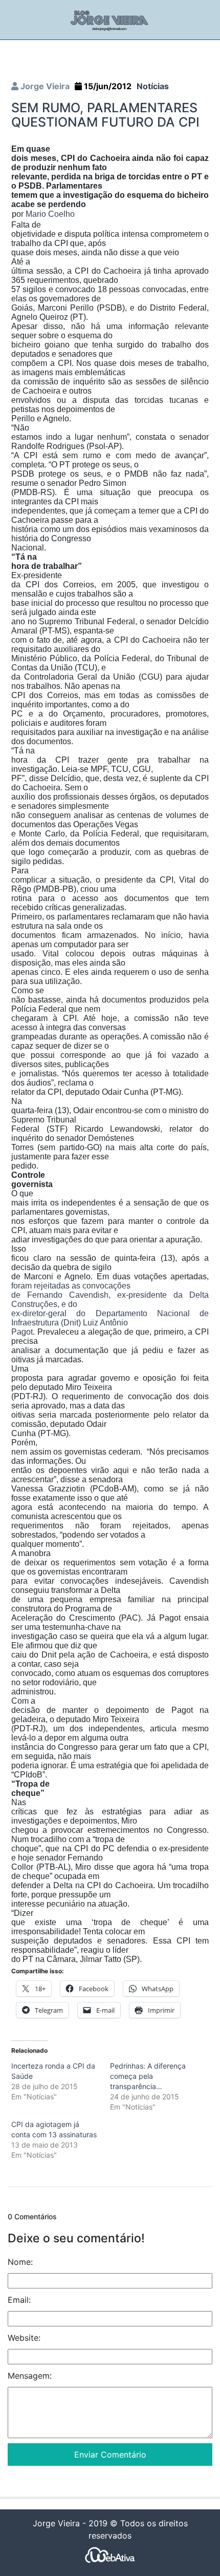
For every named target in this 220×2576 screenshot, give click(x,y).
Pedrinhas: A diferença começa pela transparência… (148, 2076)
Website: (24, 2338)
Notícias (153, 86)
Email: (19, 2300)
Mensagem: (30, 2376)
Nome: (20, 2262)
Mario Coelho (50, 214)
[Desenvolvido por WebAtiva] (110, 2555)
